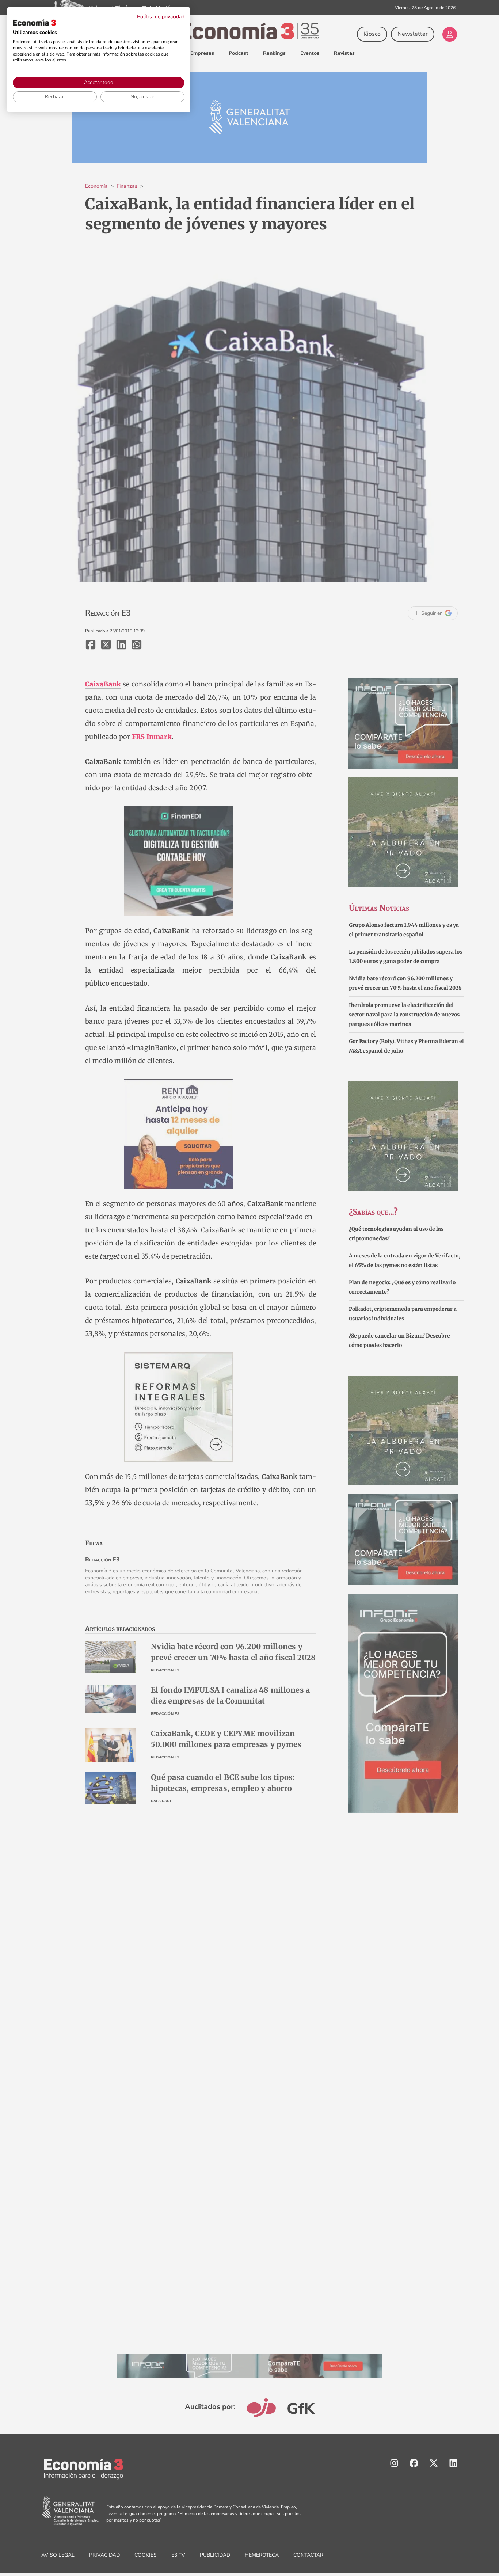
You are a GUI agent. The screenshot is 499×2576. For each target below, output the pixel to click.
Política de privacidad (161, 17)
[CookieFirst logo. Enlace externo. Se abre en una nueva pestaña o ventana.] (34, 23)
